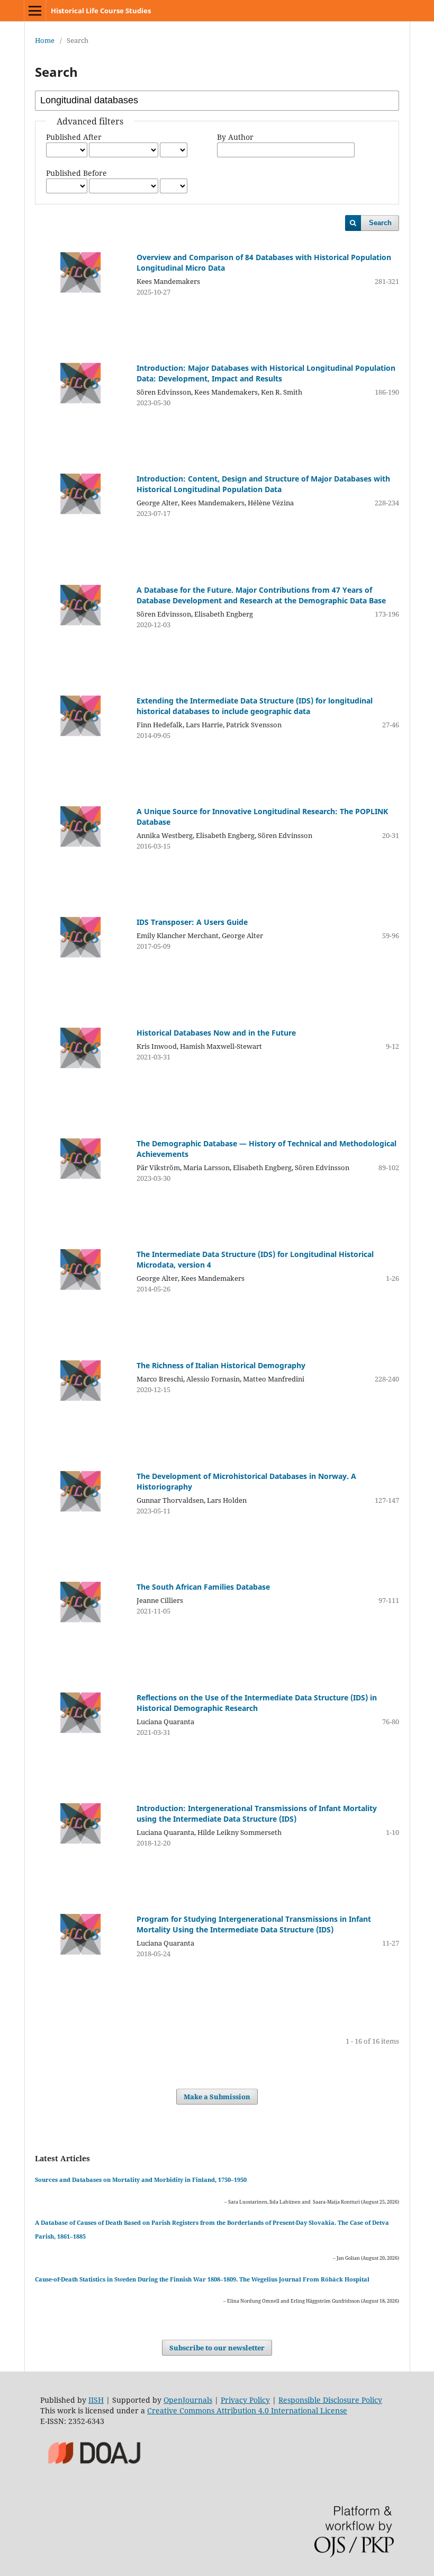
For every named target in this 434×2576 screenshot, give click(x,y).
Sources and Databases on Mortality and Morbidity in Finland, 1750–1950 (141, 2180)
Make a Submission (217, 2097)
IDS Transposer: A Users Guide (192, 922)
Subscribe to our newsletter (217, 2348)
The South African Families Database (203, 1587)
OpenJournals (188, 2400)
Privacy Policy (245, 2400)
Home (45, 40)
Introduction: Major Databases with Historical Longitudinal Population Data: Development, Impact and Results (266, 373)
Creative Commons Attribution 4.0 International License (247, 2410)
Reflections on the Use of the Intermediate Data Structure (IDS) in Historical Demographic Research (257, 1703)
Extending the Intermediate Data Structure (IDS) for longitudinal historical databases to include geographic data (255, 706)
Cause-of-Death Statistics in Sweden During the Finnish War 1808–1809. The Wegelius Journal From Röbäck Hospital (202, 2279)
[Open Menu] (35, 11)
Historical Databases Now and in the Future (216, 1033)
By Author (235, 137)
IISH (96, 2400)
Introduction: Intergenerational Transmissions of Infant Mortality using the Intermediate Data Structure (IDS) (257, 1813)
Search (380, 223)
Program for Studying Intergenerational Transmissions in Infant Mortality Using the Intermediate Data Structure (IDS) (254, 1924)
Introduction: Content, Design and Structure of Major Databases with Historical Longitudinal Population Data (263, 484)
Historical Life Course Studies (101, 11)
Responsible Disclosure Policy (330, 2400)
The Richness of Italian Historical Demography (221, 1365)
